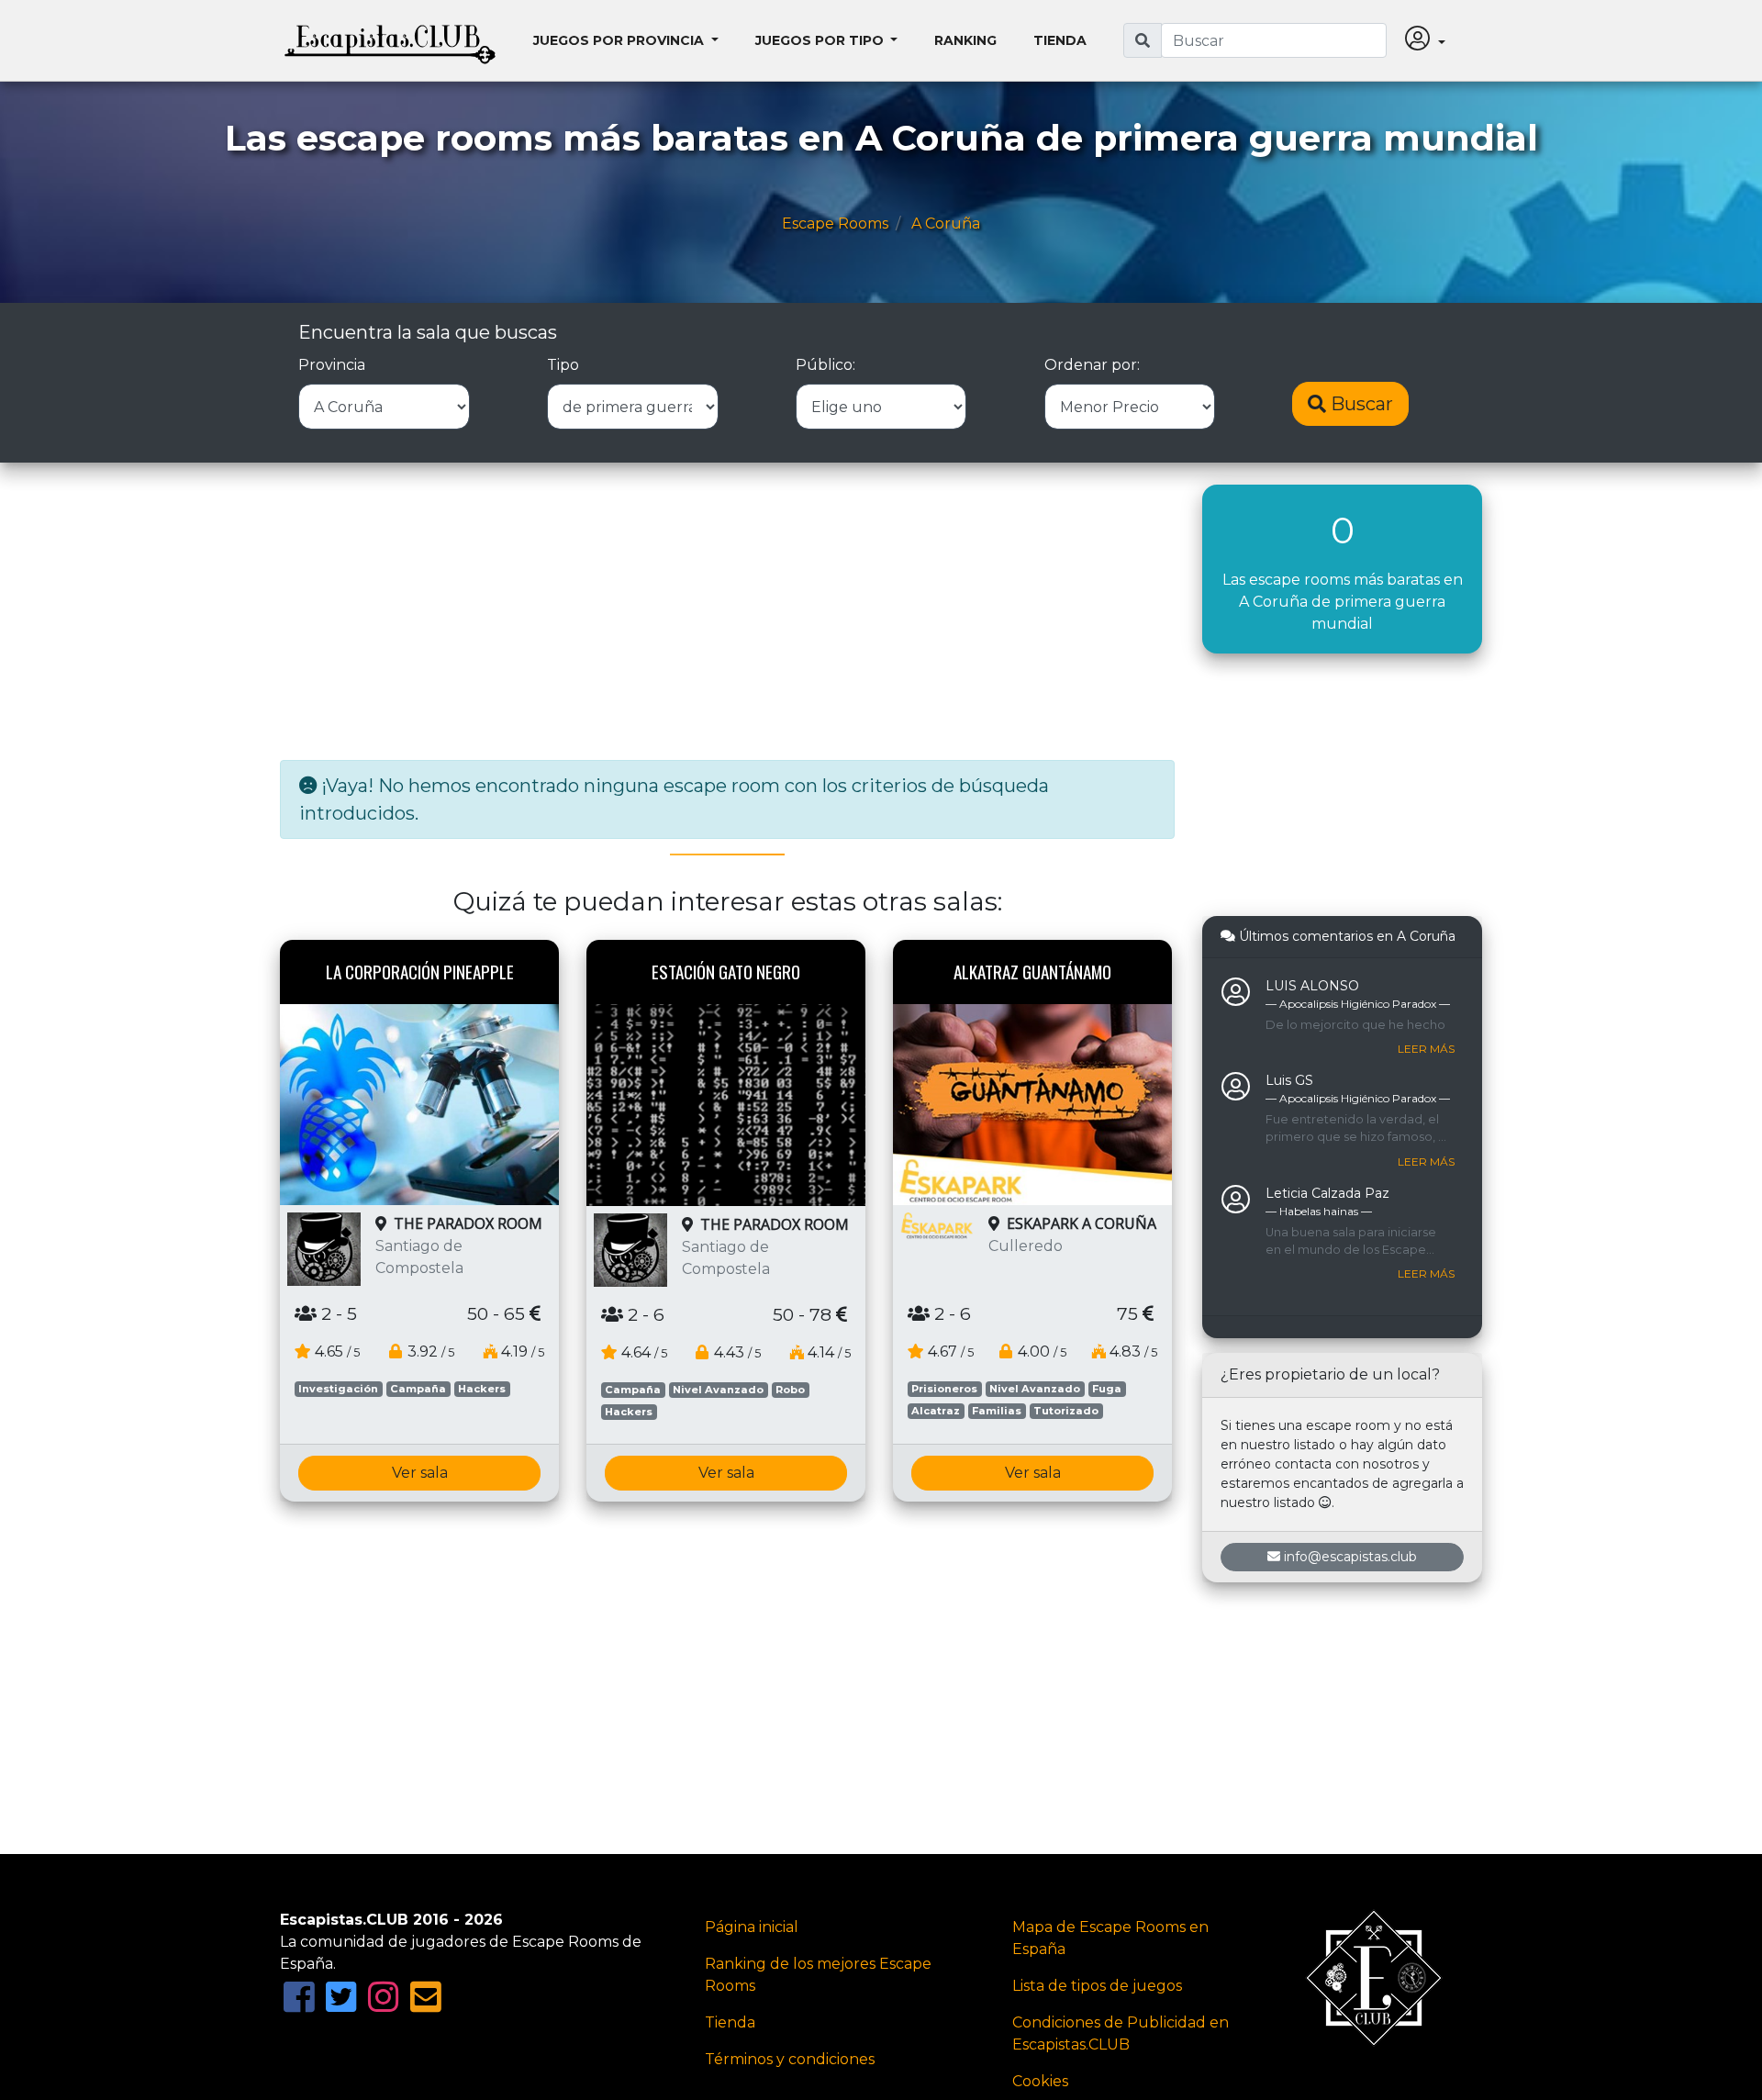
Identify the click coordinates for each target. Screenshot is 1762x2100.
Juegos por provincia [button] (620, 40)
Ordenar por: (1092, 365)
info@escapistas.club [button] (1350, 1557)
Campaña (418, 1389)
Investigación (338, 1389)
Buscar (1360, 404)
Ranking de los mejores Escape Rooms (818, 1975)
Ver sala (420, 1473)
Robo (790, 1390)
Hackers (482, 1389)
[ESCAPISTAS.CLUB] (390, 40)
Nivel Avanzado (718, 1390)
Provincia (332, 365)
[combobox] (1274, 40)
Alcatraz (936, 1411)
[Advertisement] (727, 613)
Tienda (1060, 40)
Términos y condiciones (790, 2059)
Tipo (563, 365)
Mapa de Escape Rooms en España (1110, 1938)
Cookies (1040, 2081)
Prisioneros (944, 1389)
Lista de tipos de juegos (1097, 1986)
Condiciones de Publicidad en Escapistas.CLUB (1121, 2033)
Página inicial (752, 1927)
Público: (825, 365)
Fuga (1107, 1389)
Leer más (1426, 1049)
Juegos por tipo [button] (821, 40)
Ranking (965, 40)
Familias (997, 1411)
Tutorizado (1066, 1411)
